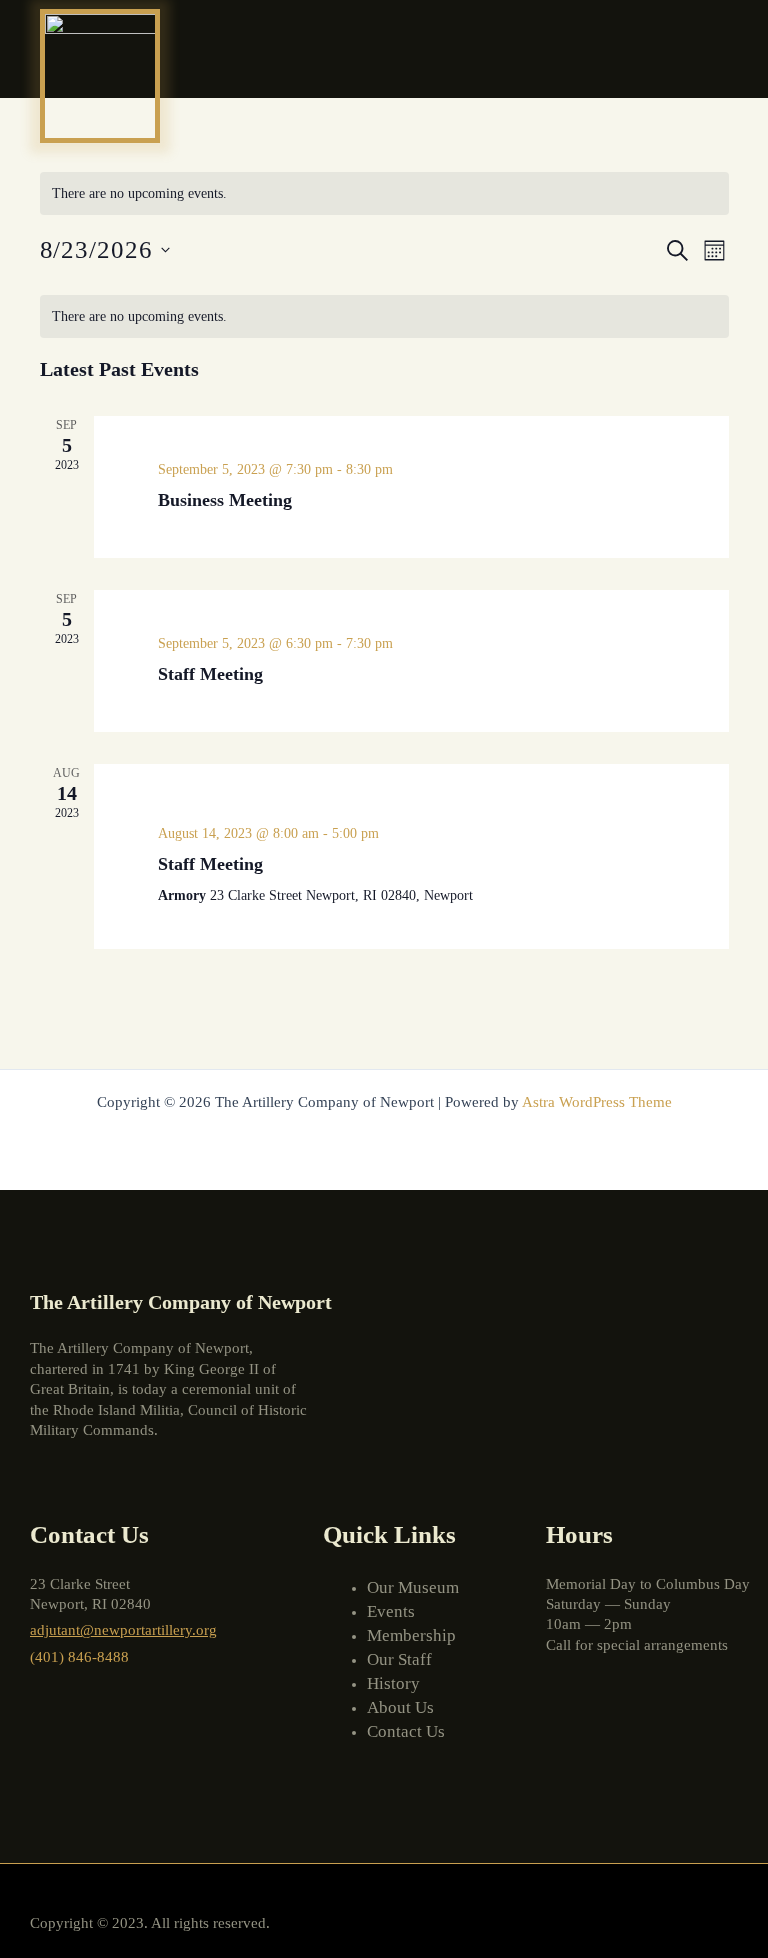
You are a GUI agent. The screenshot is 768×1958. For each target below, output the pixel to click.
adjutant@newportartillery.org (123, 1630)
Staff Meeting (210, 674)
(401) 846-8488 (79, 1657)
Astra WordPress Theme (597, 1102)
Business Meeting (225, 500)
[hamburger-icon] (710, 49)
